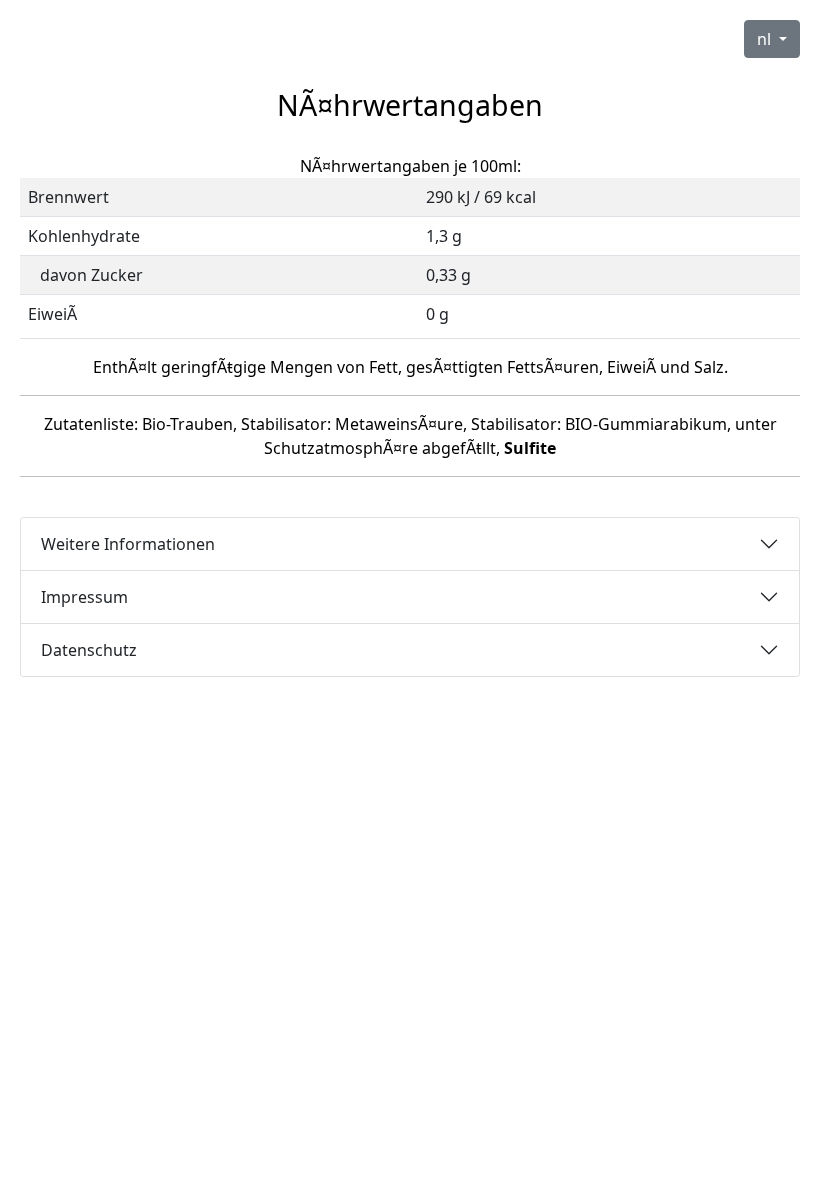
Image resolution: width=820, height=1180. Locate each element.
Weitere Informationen (128, 544)
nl (766, 39)
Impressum (84, 597)
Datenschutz (89, 650)
